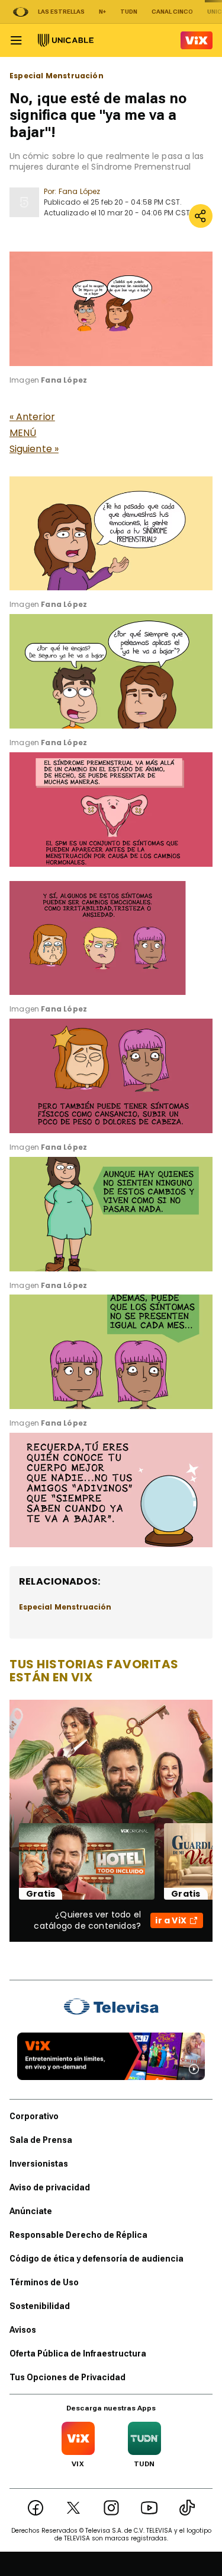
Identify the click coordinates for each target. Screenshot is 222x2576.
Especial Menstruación (57, 76)
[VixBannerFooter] (111, 2056)
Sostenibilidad (40, 2306)
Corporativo (34, 2116)
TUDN (129, 12)
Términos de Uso (44, 2282)
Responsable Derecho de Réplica (78, 2235)
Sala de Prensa (41, 2140)
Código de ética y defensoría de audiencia (96, 2259)
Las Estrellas (61, 12)
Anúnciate (31, 2211)
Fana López (79, 191)
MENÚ (23, 433)
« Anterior (32, 417)
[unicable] (66, 40)
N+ (102, 12)
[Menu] (16, 40)
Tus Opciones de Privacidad (67, 2377)
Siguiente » (34, 449)
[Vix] (197, 40)
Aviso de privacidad (50, 2187)
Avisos (23, 2330)
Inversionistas (39, 2164)
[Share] (201, 216)
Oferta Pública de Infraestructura (78, 2354)
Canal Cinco (172, 12)
